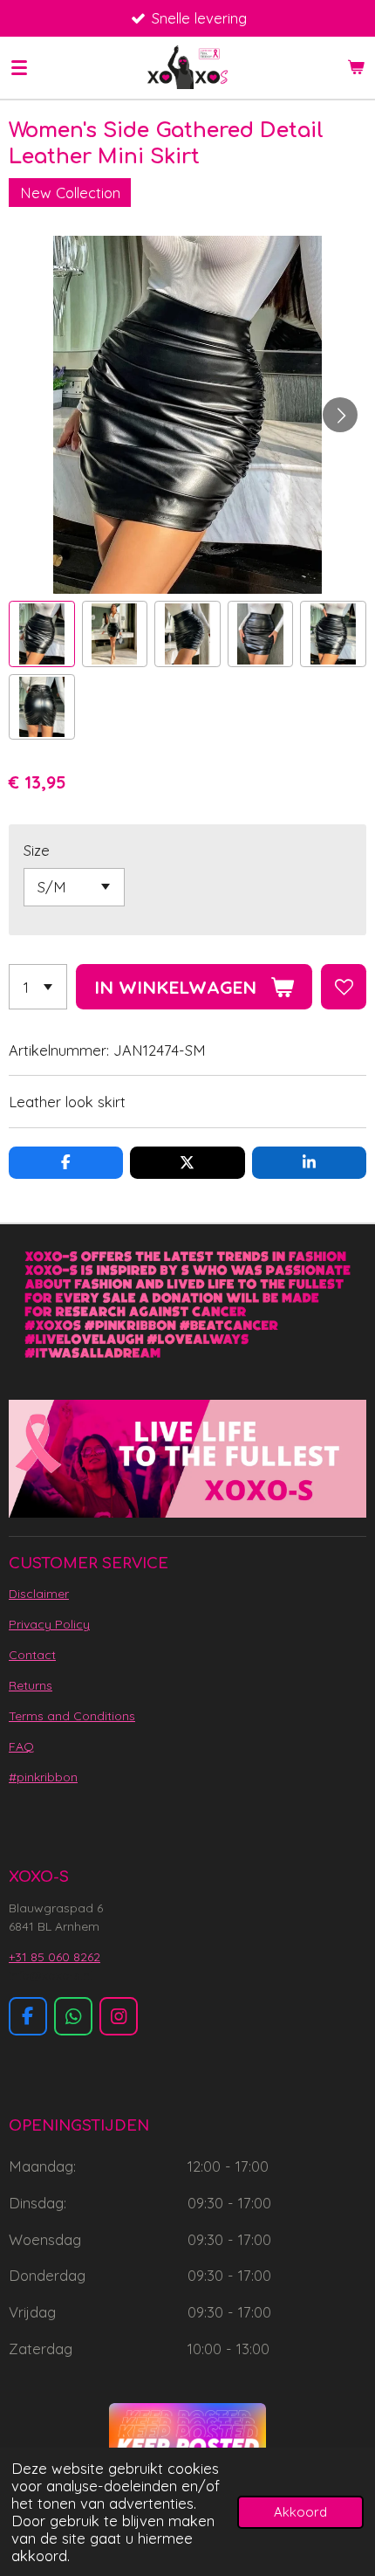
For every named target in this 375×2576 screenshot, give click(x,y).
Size (37, 850)
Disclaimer (39, 1594)
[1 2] (38, 987)
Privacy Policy (49, 1624)
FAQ (21, 1746)
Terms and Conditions (72, 1716)
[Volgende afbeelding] (340, 415)
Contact (32, 1655)
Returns (31, 1685)
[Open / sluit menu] (19, 67)
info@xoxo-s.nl (51, 1975)
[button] (42, 634)
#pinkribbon (43, 1777)
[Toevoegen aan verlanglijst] (344, 987)
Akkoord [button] (300, 2512)
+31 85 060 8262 (55, 1957)
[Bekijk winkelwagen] (356, 67)
